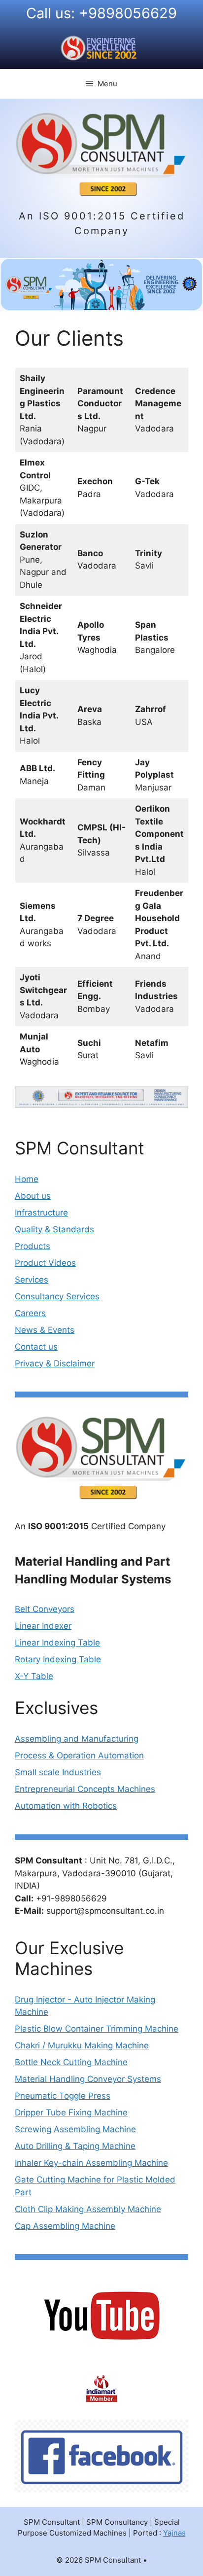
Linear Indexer (43, 1626)
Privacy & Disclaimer (55, 1363)
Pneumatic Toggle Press (63, 2096)
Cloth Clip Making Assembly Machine (88, 2209)
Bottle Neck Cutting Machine (71, 2062)
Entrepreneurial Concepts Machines (85, 1789)
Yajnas (174, 2533)
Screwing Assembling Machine (75, 2129)
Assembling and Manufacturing (77, 1739)
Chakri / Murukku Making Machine (82, 2045)
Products (33, 1246)
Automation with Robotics (66, 1806)
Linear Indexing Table (57, 1643)
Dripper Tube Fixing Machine (71, 2112)
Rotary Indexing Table (58, 1659)
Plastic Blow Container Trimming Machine (97, 2029)
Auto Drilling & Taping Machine (75, 2146)
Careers (30, 1313)
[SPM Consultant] (101, 153)
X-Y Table (34, 1676)
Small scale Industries (58, 1772)
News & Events (45, 1330)
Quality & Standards (54, 1229)
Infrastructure (41, 1213)
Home (27, 1179)
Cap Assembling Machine (65, 2226)
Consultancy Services (57, 1296)
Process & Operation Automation (79, 1755)
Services (32, 1280)
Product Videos (45, 1263)
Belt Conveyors (45, 1609)
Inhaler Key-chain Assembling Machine (91, 2163)
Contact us (36, 1347)
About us (33, 1196)
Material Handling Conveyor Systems (88, 2079)
